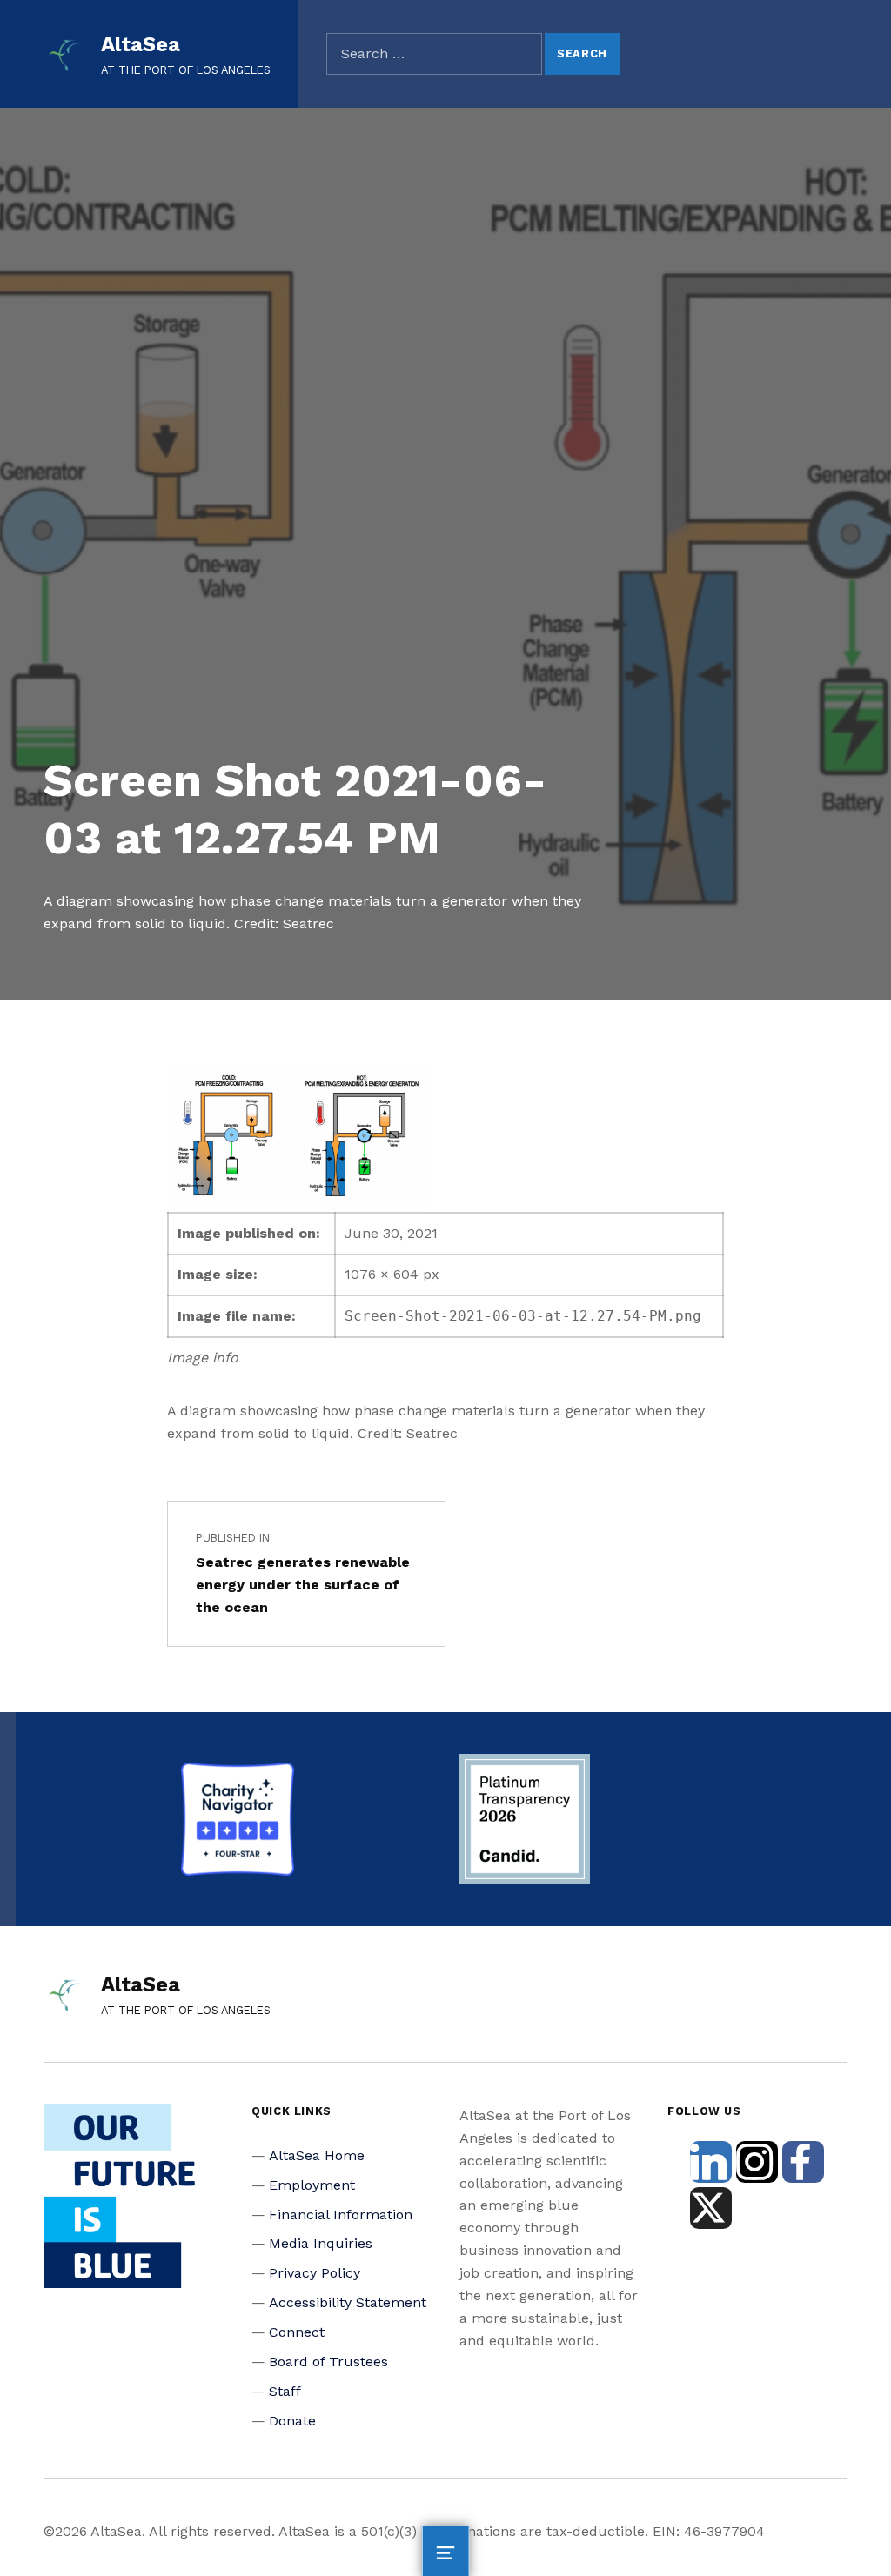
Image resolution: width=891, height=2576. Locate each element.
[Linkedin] (711, 2162)
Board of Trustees (328, 2362)
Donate (292, 2421)
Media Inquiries (321, 2243)
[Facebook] (803, 2162)
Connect (297, 2332)
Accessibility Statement (348, 2302)
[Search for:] (434, 54)
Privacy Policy (315, 2273)
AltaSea (141, 44)
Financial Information (341, 2215)
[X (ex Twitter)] (711, 2208)
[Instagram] (757, 2162)
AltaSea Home (317, 2155)
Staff (285, 2391)
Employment (312, 2185)
